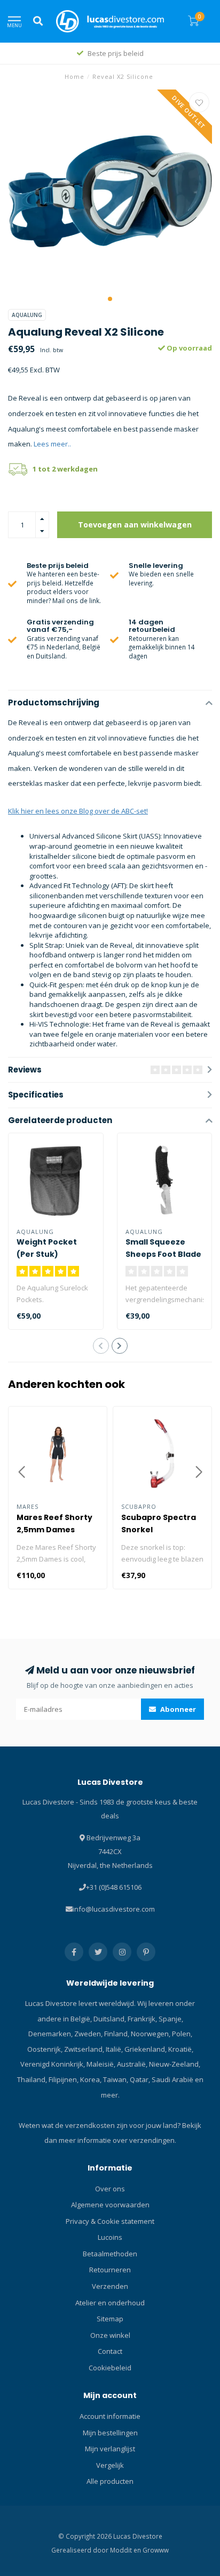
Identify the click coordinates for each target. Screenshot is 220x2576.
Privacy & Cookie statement (110, 2221)
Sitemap (110, 2319)
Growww (156, 2550)
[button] (110, 299)
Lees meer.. (52, 444)
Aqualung (27, 315)
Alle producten (110, 2481)
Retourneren (110, 2270)
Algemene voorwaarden (110, 2205)
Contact (110, 2351)
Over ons (110, 2189)
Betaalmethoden (110, 2254)
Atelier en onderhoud (110, 2303)
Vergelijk (110, 2465)
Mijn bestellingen (110, 2433)
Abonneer (177, 1709)
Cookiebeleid (110, 2368)
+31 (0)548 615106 (114, 1887)
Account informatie (110, 2416)
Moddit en (126, 2550)
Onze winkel (110, 2335)
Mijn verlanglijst (110, 2449)
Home (74, 76)
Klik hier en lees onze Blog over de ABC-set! (78, 811)
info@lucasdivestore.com (114, 1909)
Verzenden (110, 2286)
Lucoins (110, 2237)
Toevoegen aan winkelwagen (135, 525)
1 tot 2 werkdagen (65, 469)
